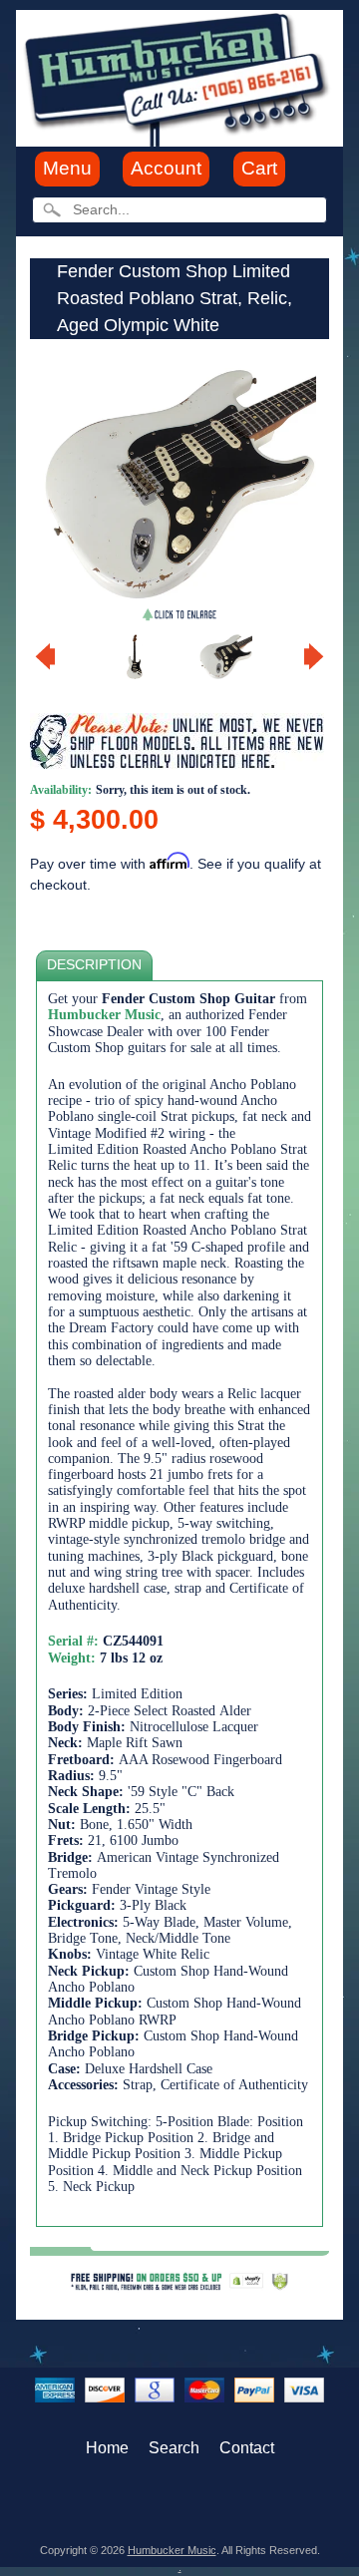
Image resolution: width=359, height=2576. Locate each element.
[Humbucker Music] (179, 77)
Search (174, 2448)
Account (166, 168)
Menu (67, 168)
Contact (247, 2448)
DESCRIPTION (94, 965)
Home (107, 2448)
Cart (259, 168)
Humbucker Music (172, 2550)
